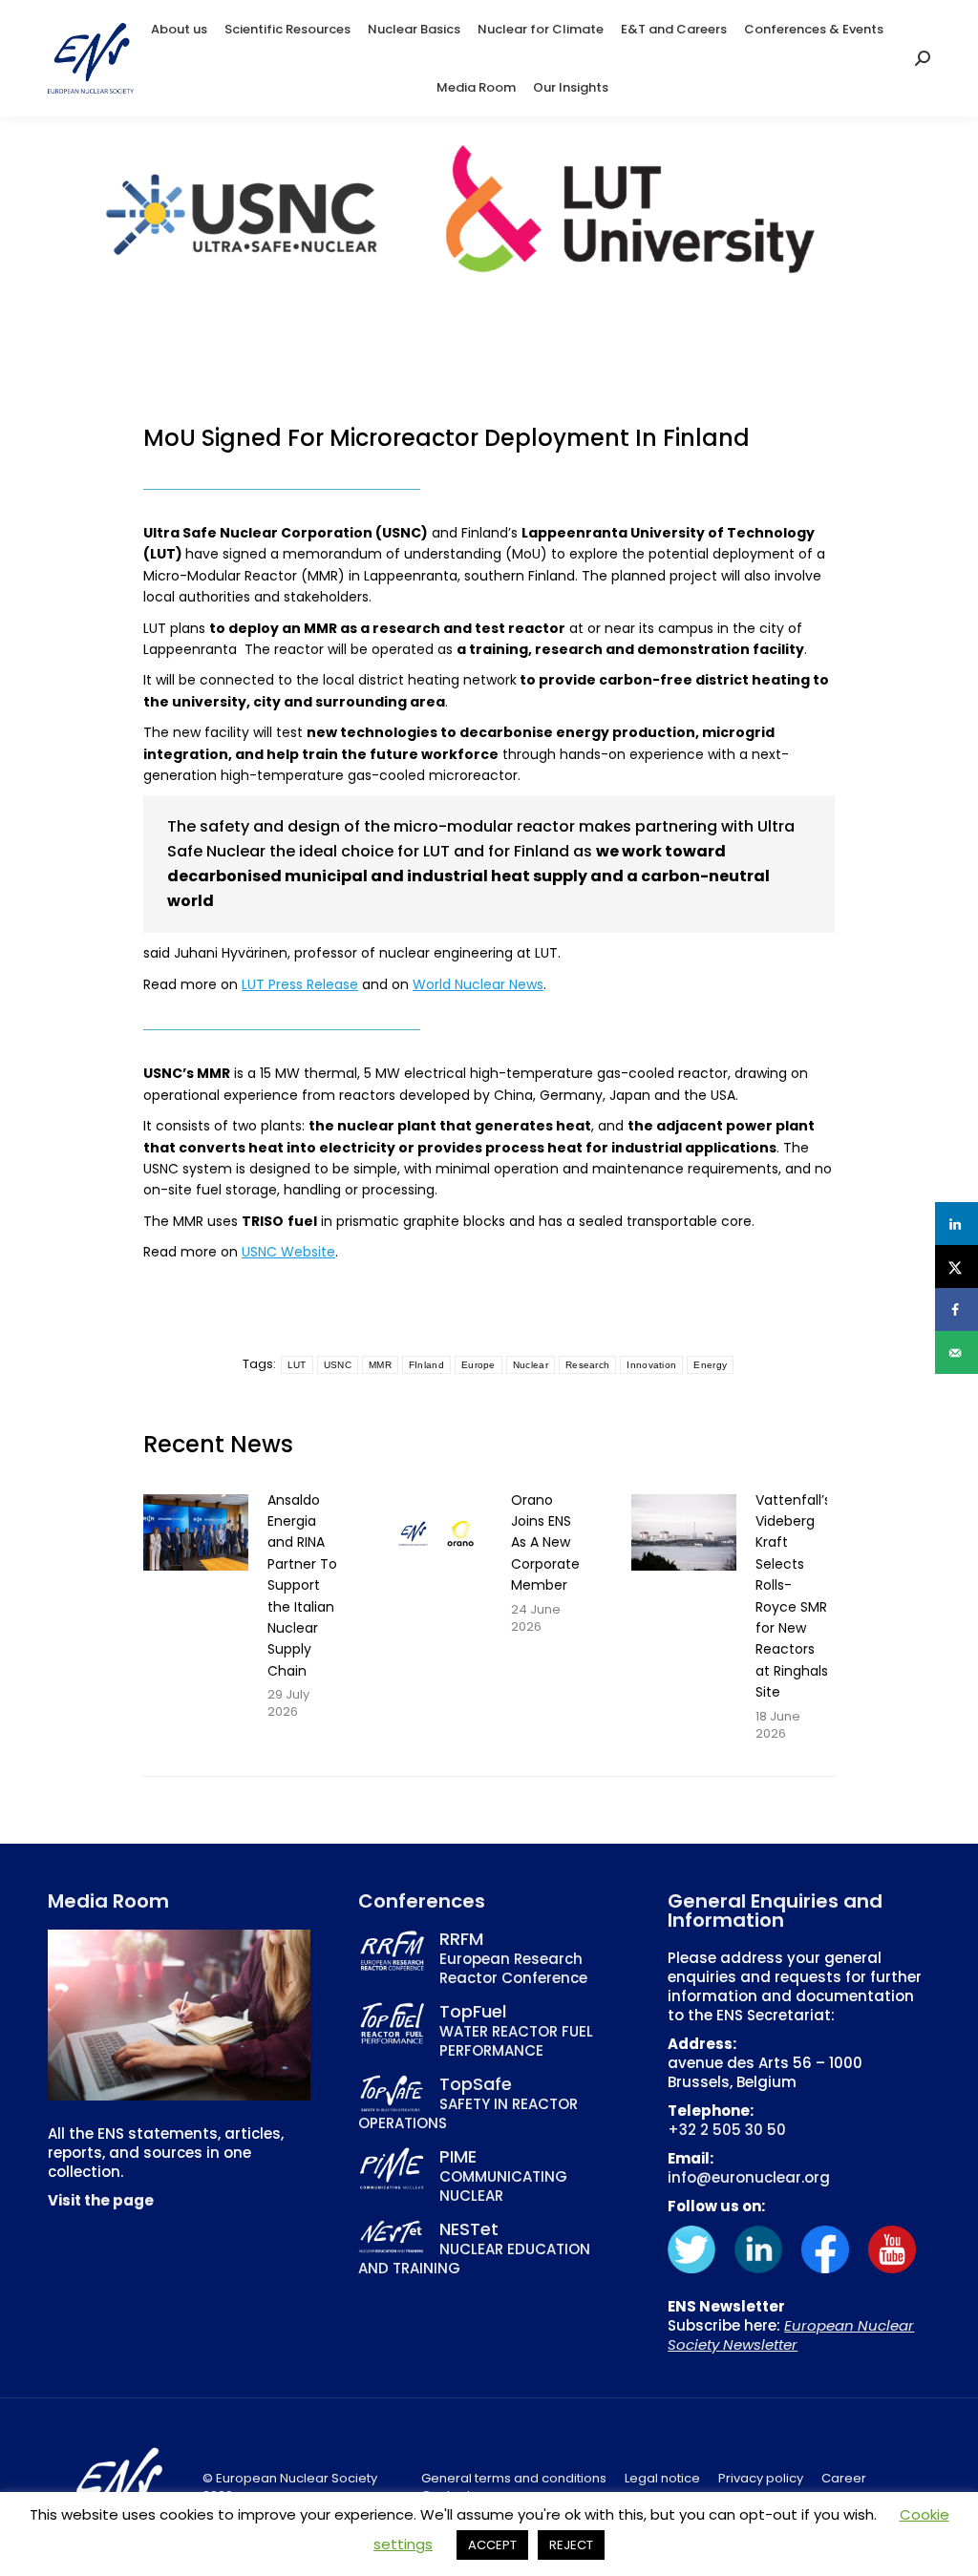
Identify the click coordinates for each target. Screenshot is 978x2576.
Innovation (651, 1365)
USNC (338, 1365)
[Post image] (196, 1532)
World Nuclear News (478, 984)
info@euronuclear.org (749, 2177)
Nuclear (531, 1365)
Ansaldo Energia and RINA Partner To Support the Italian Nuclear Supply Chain (302, 1585)
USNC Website (288, 1252)
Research (587, 1365)
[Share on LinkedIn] (957, 1224)
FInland (426, 1365)
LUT (297, 1365)
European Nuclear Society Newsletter (791, 2335)
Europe (478, 1365)
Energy (710, 1365)
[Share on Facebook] (957, 1309)
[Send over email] (957, 1352)
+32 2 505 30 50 (727, 2130)
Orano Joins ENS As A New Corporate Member (545, 1543)
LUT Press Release (300, 984)
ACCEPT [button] (492, 2545)
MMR (380, 1365)
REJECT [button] (571, 2545)
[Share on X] (957, 1267)
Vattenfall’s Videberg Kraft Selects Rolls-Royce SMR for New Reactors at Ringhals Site (793, 1596)
